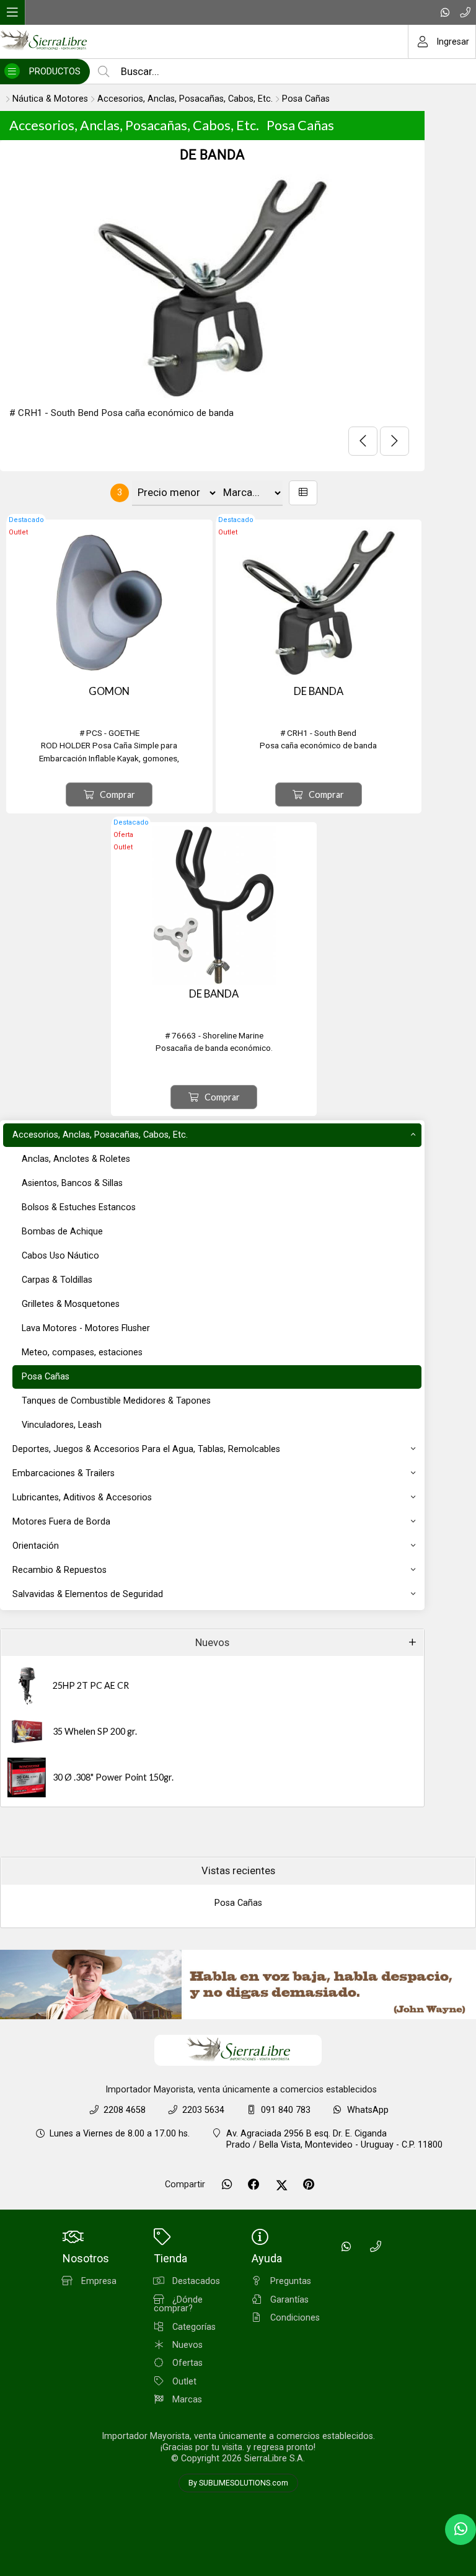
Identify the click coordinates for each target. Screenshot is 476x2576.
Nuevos (212, 1643)
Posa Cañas (306, 99)
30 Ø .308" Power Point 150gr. (113, 1777)
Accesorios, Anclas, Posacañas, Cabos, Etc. (185, 99)
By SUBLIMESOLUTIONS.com (238, 2483)
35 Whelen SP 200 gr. (95, 1731)
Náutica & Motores (50, 99)
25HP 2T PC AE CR (91, 1685)
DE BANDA (212, 155)
